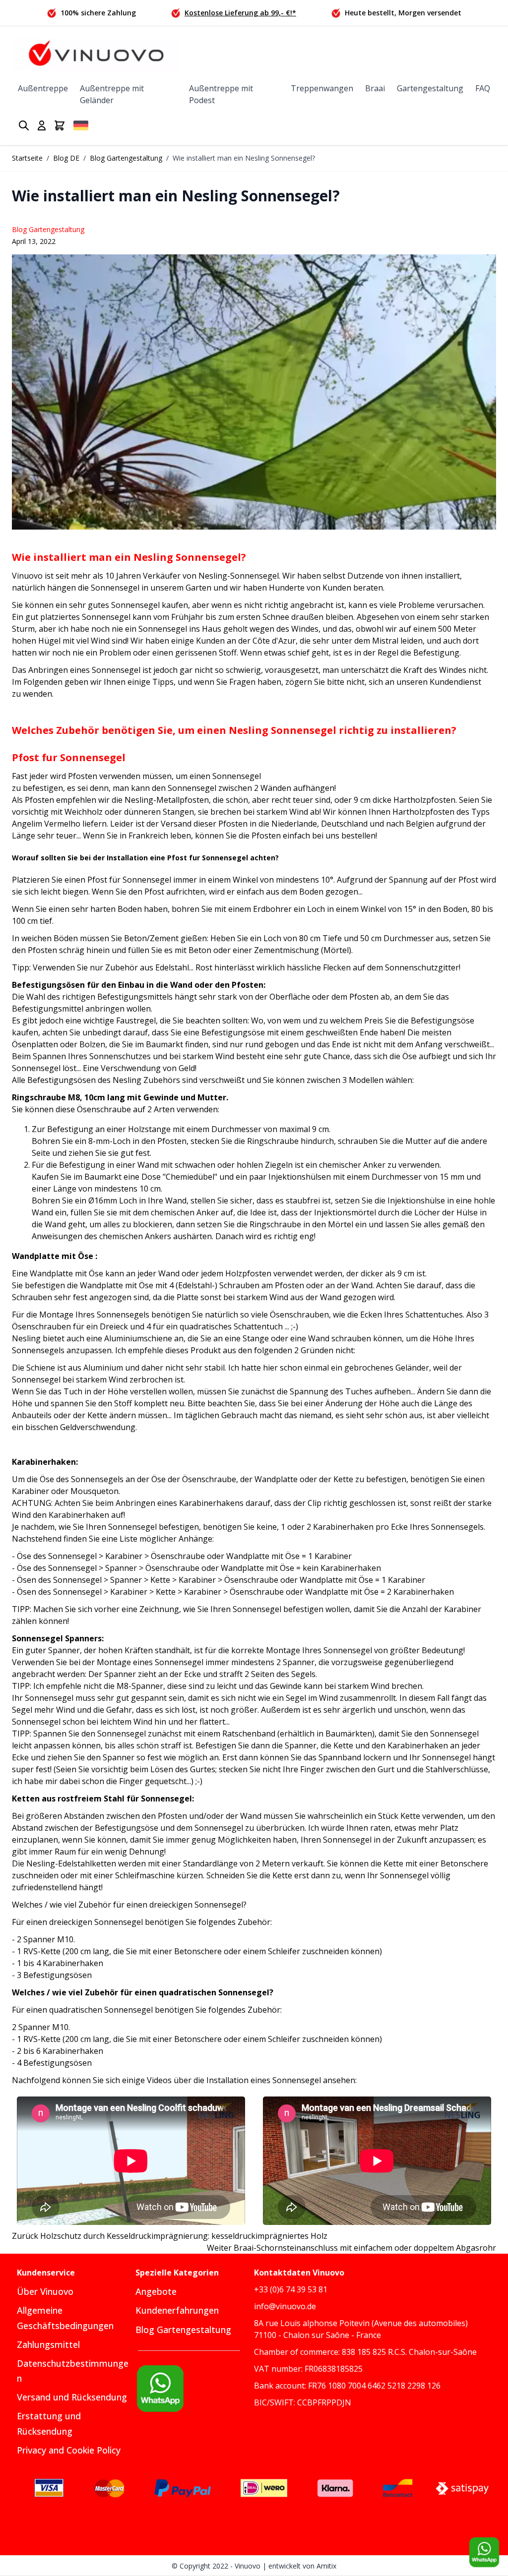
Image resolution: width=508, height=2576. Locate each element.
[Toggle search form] (24, 125)
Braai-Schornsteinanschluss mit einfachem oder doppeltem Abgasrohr (351, 2248)
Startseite (27, 158)
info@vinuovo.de (285, 2306)
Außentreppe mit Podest (221, 94)
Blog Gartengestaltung (126, 158)
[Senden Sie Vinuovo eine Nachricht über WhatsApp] (484, 2552)
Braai (375, 88)
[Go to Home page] (96, 54)
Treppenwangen (322, 88)
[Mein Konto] (42, 125)
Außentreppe (43, 88)
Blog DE (66, 158)
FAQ (483, 88)
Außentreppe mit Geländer (112, 94)
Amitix (326, 2566)
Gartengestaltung (430, 88)
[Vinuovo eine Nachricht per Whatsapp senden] (195, 2389)
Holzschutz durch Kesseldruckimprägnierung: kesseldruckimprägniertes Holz (170, 2236)
